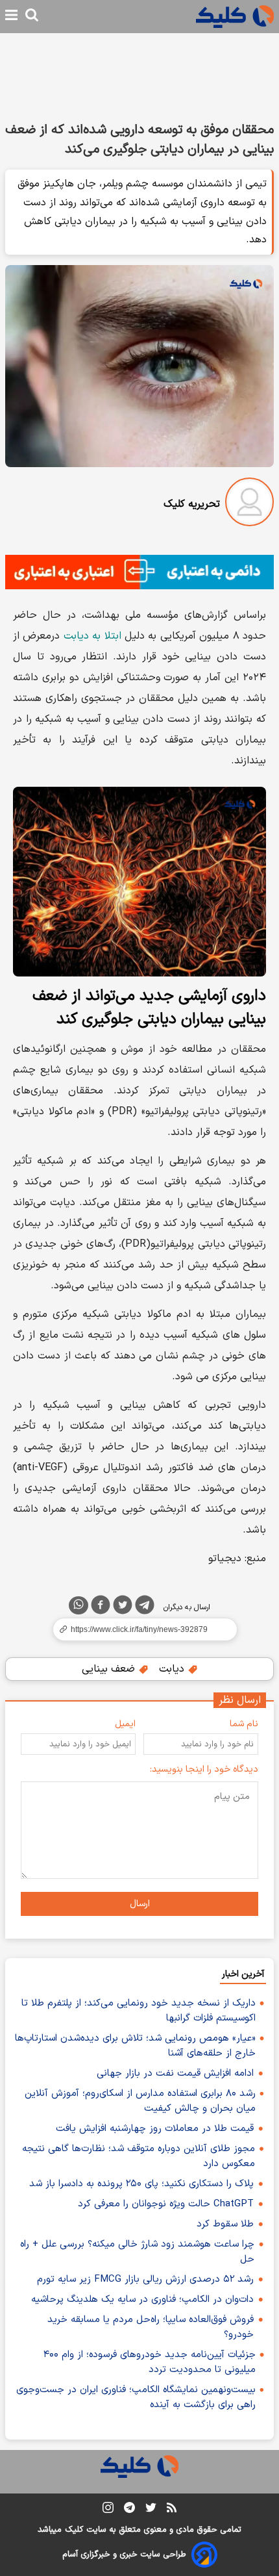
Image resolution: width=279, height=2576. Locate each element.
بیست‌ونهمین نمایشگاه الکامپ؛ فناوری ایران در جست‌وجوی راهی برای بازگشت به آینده (136, 2397)
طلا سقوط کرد (225, 2224)
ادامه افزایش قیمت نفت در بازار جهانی (175, 2073)
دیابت (173, 1669)
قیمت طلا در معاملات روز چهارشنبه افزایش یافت (155, 2129)
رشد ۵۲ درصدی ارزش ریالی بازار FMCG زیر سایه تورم (145, 2279)
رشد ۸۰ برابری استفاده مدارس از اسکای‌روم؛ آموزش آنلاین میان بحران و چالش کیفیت (140, 2101)
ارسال (140, 1904)
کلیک (74, 2530)
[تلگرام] (145, 1607)
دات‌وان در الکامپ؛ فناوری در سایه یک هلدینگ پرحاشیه (142, 2300)
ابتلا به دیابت (92, 636)
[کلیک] (235, 17)
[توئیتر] (123, 1607)
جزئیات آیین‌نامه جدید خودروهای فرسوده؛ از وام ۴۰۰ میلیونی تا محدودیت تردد (150, 2362)
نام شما (244, 1724)
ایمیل (125, 1724)
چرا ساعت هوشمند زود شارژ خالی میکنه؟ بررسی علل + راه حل (137, 2252)
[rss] (172, 2510)
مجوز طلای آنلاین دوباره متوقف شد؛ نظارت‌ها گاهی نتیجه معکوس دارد (139, 2156)
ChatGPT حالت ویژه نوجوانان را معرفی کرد (166, 2204)
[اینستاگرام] (108, 2510)
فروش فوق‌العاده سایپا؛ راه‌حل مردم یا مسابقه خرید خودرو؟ (151, 2327)
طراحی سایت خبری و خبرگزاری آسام (124, 2555)
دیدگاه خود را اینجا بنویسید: (204, 1769)
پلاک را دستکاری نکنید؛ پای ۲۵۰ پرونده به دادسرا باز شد (141, 2184)
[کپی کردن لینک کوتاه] (139, 1629)
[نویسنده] (249, 504)
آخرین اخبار (243, 1974)
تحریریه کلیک (192, 504)
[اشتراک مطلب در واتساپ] (79, 1605)
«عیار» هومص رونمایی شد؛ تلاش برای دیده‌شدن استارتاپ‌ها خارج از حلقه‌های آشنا (135, 2046)
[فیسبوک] (101, 1607)
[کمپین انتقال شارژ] (139, 572)
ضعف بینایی (110, 1669)
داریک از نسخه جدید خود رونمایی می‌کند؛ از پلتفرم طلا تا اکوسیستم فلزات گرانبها (139, 2011)
